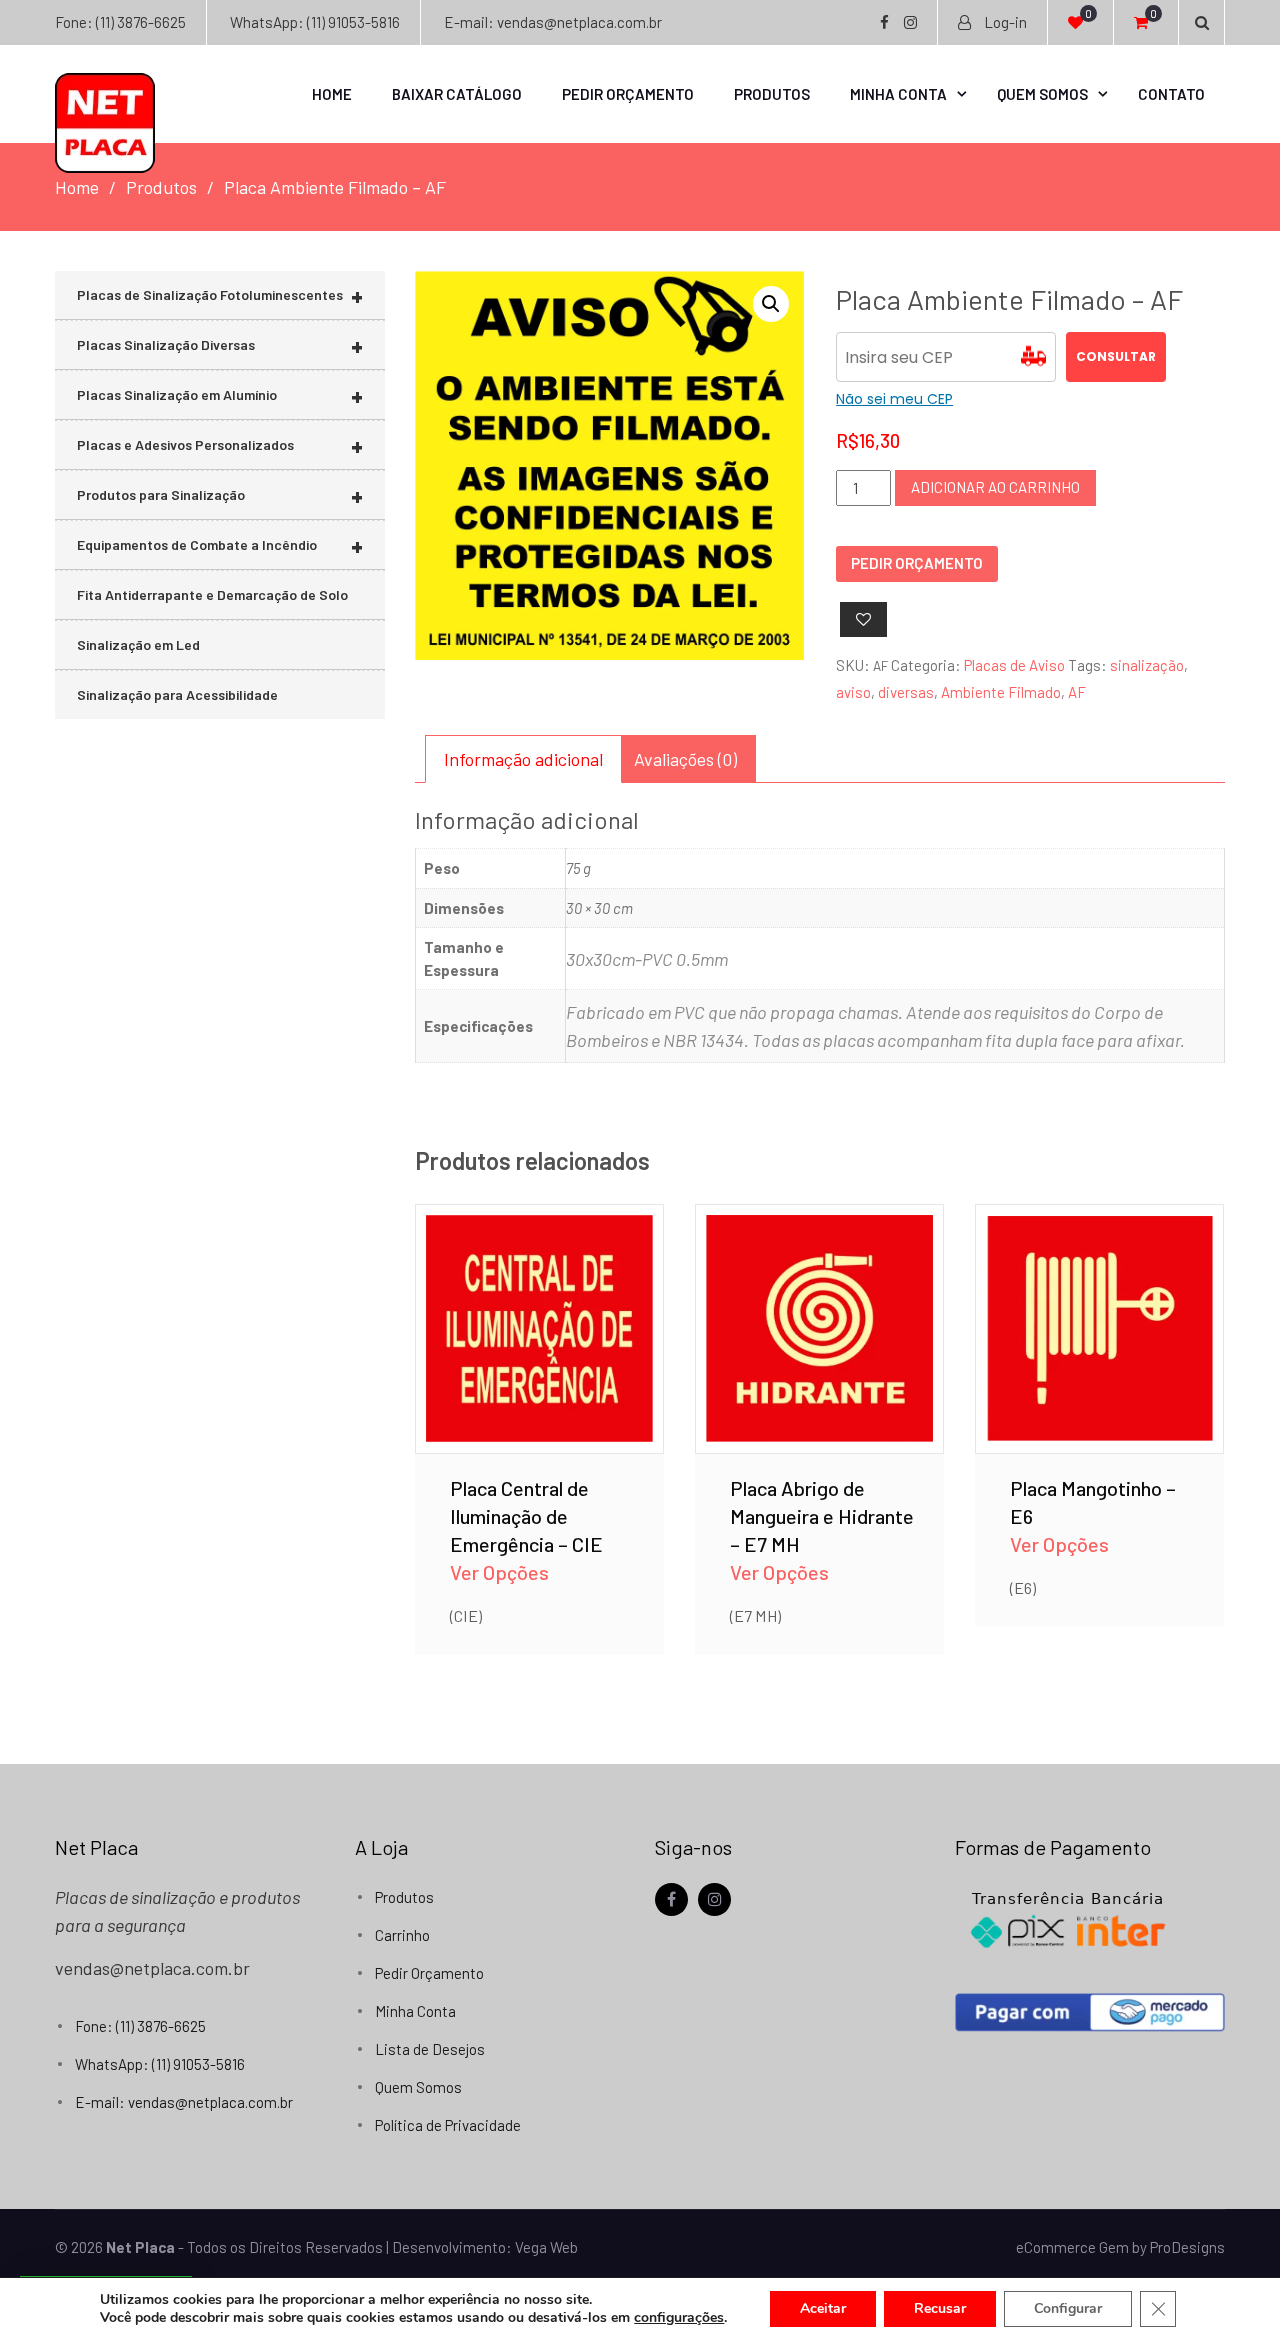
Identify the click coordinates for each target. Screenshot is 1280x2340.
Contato (1171, 94)
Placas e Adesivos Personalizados (220, 445)
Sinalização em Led (138, 644)
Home (332, 94)
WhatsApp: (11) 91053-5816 (315, 22)
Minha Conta (898, 94)
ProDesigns (1187, 2247)
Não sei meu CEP (894, 399)
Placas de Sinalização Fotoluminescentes (220, 295)
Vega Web (546, 2247)
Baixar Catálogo (457, 94)
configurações (679, 2318)
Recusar (940, 2308)
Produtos (772, 94)
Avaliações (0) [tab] (685, 759)
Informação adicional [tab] (523, 759)
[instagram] (714, 1899)
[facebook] (671, 1899)
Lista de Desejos (430, 2049)
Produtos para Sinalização (220, 495)
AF (1077, 692)
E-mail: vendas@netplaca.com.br (553, 22)
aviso (853, 692)
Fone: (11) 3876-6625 (120, 22)
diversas (906, 692)
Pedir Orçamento (628, 94)
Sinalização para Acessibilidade (177, 694)
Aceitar (823, 2308)
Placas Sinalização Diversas (220, 345)
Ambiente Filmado (1001, 692)
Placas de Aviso (1014, 665)
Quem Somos (1042, 94)
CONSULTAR (1116, 356)
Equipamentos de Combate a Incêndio (220, 545)
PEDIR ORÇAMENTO (917, 563)
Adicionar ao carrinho (995, 487)
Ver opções (539, 1300)
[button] (771, 304)
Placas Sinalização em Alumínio (220, 395)
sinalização (1147, 665)
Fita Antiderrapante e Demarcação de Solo (212, 594)
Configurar (1068, 2308)
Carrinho (402, 1935)
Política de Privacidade (448, 2125)
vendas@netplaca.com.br (152, 1968)
